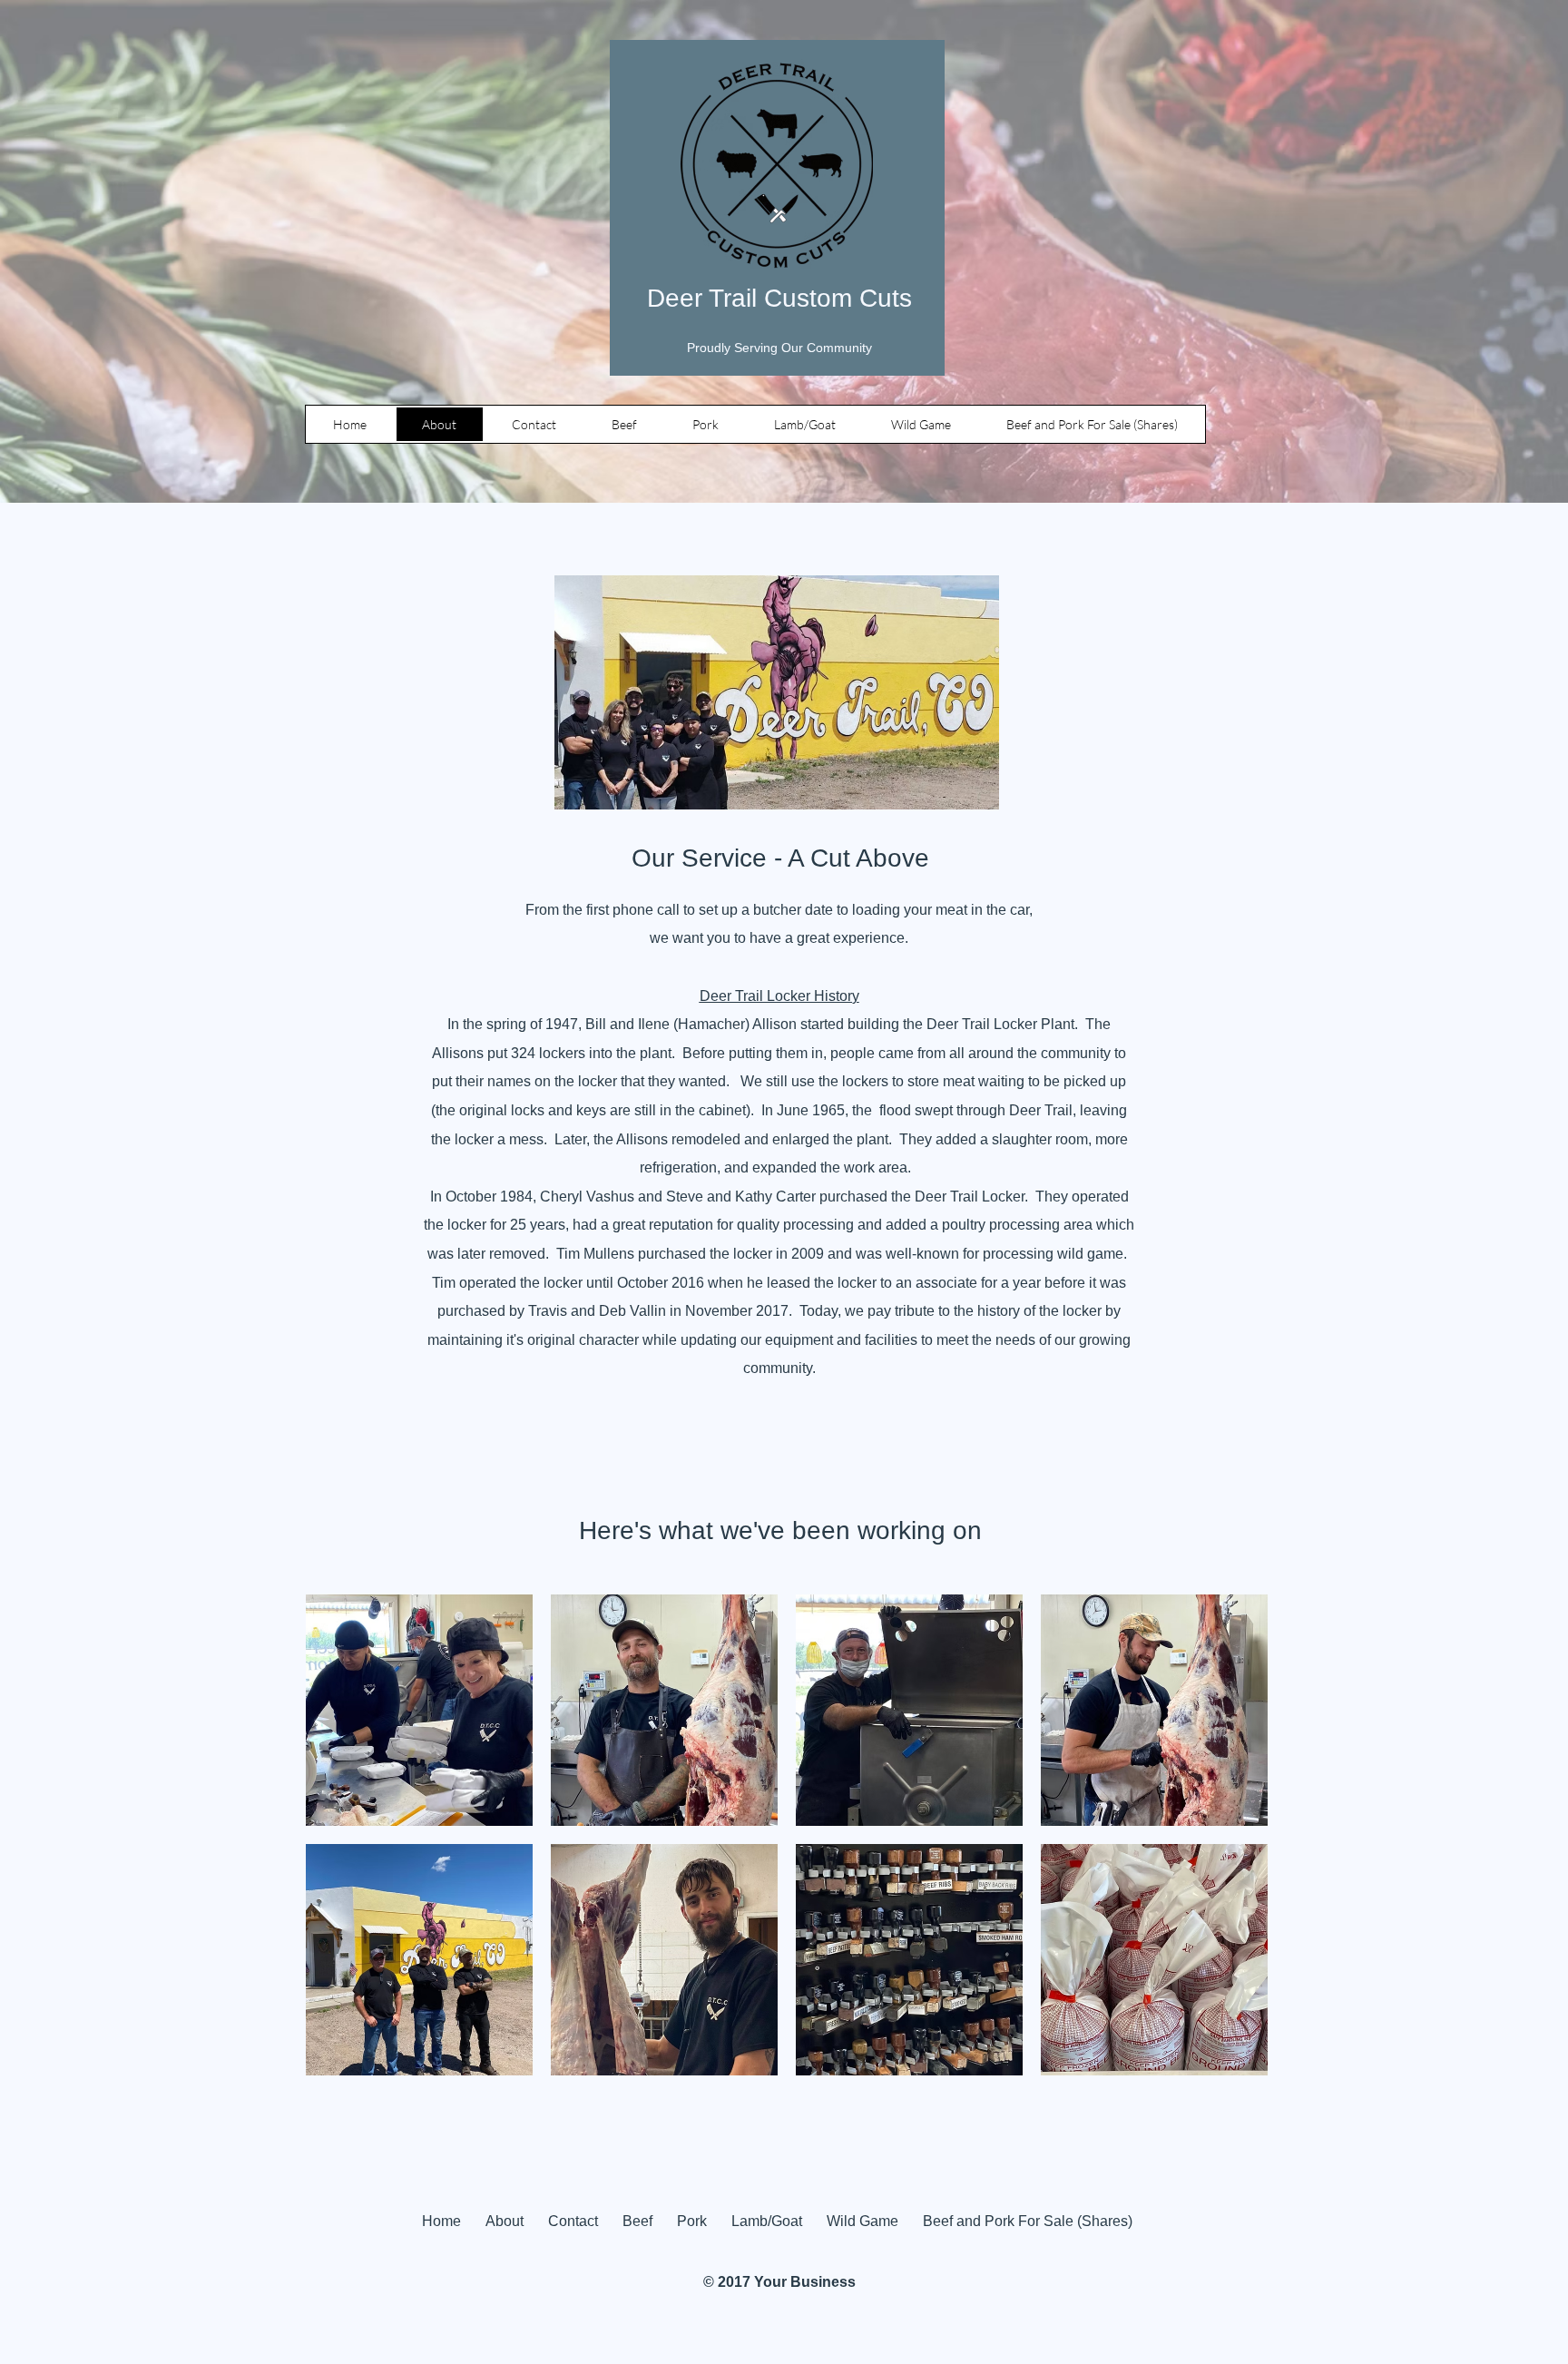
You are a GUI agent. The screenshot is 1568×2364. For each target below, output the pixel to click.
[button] (419, 1710)
